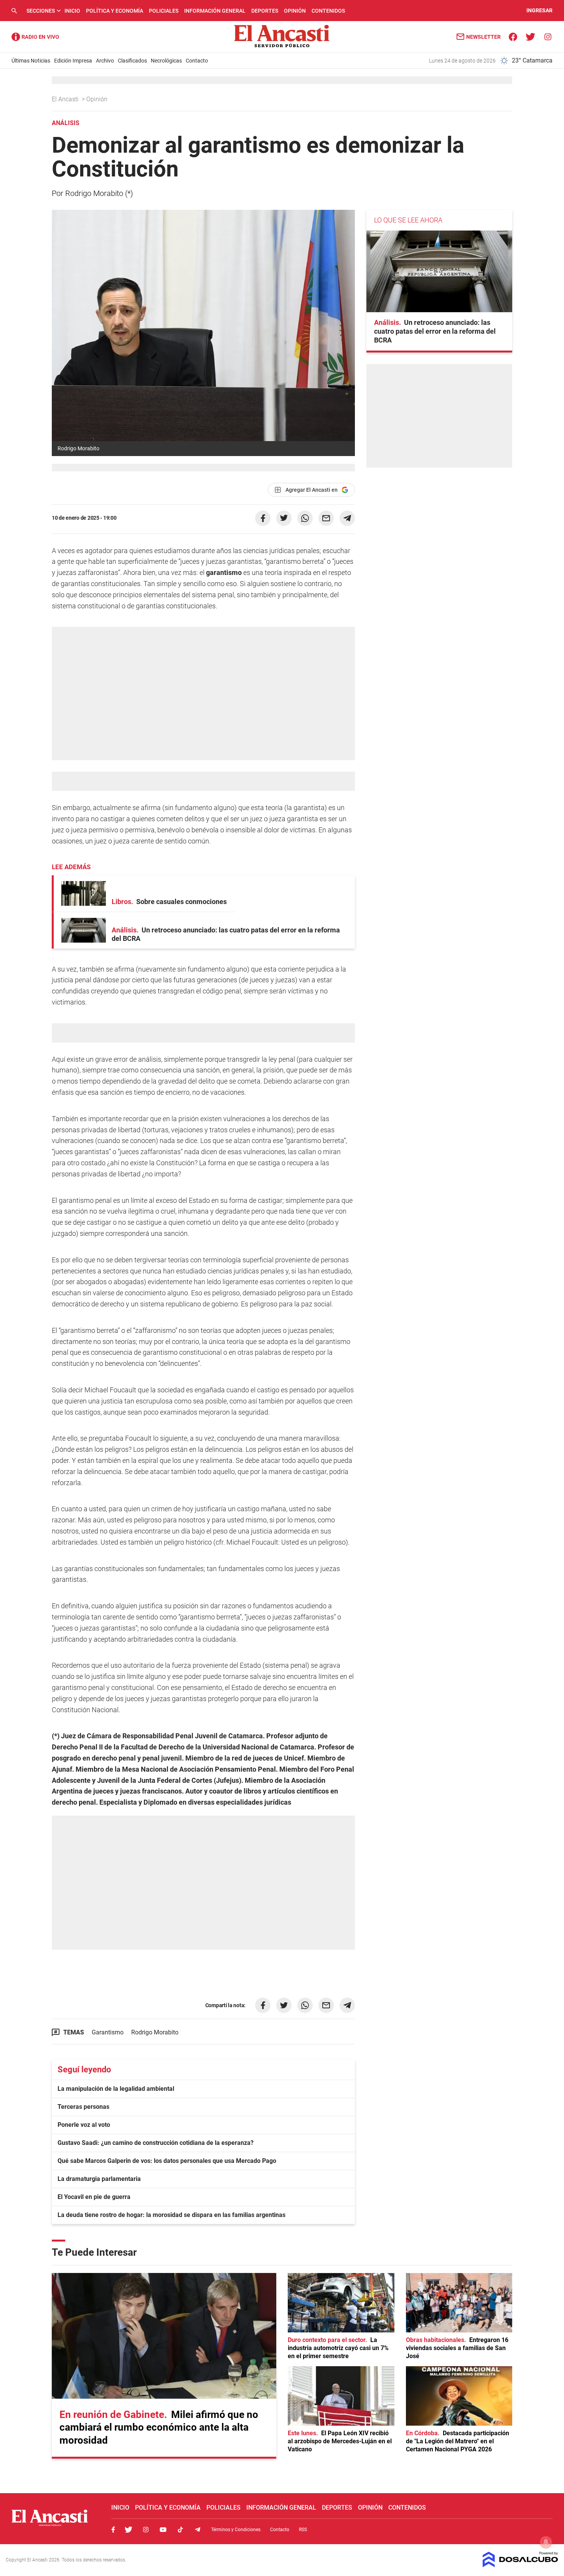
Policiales (164, 11)
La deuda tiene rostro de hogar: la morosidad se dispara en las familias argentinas (172, 2215)
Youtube (163, 2530)
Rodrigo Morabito (155, 2032)
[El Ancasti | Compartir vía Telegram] (347, 518)
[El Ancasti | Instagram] (548, 36)
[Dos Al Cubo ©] (520, 2565)
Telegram (198, 2530)
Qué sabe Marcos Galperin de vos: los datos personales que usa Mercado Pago (167, 2161)
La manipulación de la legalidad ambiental (116, 2089)
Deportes (265, 11)
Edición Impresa (73, 61)
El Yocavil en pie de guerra (94, 2197)
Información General (215, 11)
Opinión (295, 11)
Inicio (72, 11)
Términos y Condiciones (236, 2530)
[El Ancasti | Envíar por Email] (326, 518)
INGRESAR (539, 11)
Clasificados (132, 61)
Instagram (146, 2530)
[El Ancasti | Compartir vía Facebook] (263, 518)
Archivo (105, 61)
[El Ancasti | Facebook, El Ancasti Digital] (513, 36)
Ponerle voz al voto (84, 2125)
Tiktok (180, 2530)
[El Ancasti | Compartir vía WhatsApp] (305, 518)
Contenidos (328, 11)
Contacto (197, 61)
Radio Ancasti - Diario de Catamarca (35, 37)
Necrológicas (166, 61)
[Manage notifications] (546, 2542)
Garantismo (108, 2032)
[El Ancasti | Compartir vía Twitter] (284, 518)
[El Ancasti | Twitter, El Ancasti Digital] (530, 36)
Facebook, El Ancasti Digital (113, 2530)
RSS (303, 2530)
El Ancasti (66, 99)
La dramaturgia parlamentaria (99, 2179)
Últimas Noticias (31, 61)
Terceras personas (83, 2107)
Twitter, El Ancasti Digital (129, 2530)
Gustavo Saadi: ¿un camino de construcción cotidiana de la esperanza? (156, 2143)
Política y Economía (115, 11)
